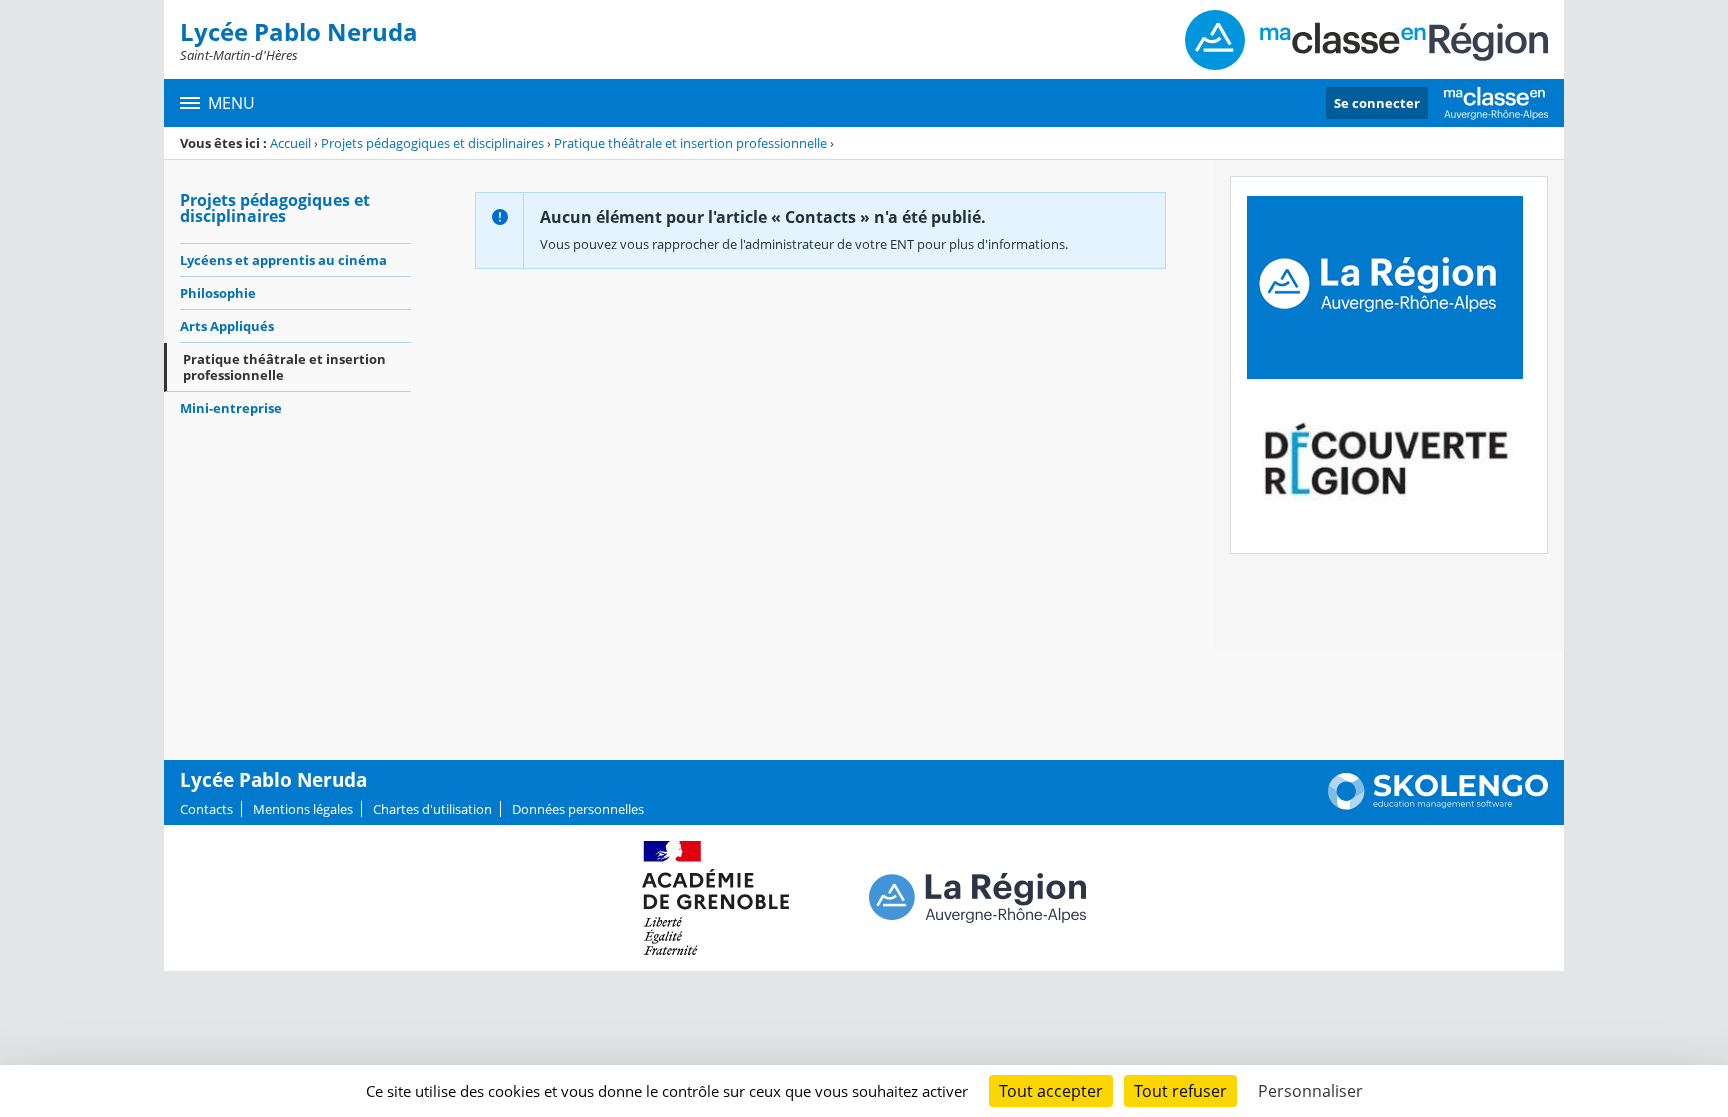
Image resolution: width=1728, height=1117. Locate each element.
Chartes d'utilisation (432, 809)
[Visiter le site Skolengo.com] (1438, 805)
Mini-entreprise (231, 408)
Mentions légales (303, 809)
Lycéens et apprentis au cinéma (283, 260)
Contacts (206, 809)
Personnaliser (1310, 1091)
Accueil (290, 143)
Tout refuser (1180, 1091)
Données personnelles (578, 809)
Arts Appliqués (227, 326)
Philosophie (218, 293)
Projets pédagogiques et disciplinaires (432, 143)
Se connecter (1377, 103)
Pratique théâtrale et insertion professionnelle (690, 143)
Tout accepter (1051, 1091)
